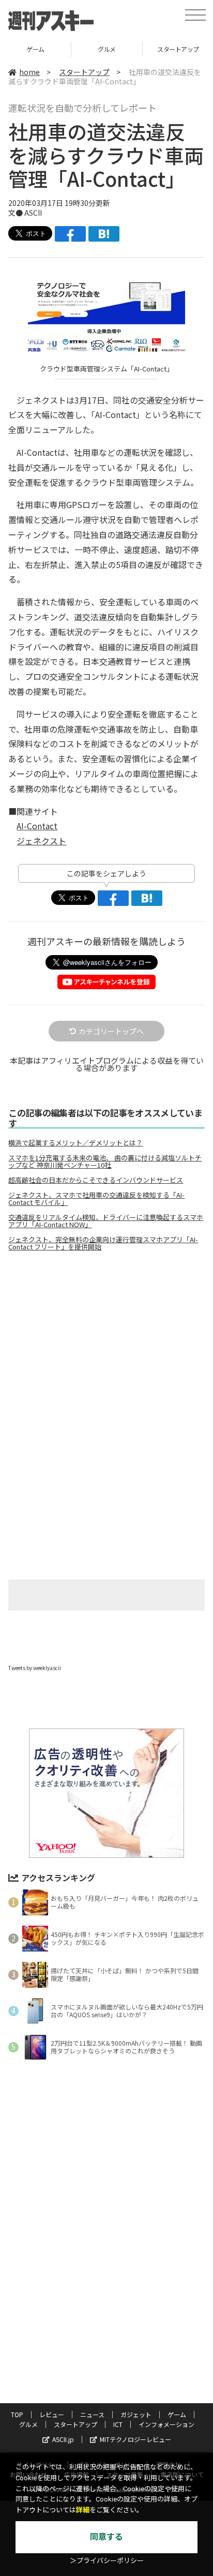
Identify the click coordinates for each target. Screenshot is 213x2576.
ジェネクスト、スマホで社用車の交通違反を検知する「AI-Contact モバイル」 (96, 1199)
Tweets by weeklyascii (35, 1668)
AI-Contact (37, 826)
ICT (118, 2424)
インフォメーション (166, 2424)
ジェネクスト (41, 841)
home (29, 72)
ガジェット (136, 2414)
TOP (17, 2414)
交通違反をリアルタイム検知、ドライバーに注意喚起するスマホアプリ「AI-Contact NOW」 (106, 1221)
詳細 (83, 2510)
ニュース (92, 2414)
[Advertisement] (106, 1346)
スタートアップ (84, 72)
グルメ (107, 49)
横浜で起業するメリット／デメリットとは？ (75, 1143)
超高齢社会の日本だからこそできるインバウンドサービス (96, 1180)
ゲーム (35, 49)
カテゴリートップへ (111, 1031)
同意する (106, 2537)
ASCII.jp (63, 2439)
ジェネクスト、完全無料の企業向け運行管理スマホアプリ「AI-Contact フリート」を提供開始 (103, 1243)
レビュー (52, 2414)
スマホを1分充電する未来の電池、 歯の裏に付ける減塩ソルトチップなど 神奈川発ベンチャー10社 (105, 1162)
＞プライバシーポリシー (107, 2561)
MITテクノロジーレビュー (135, 2439)
